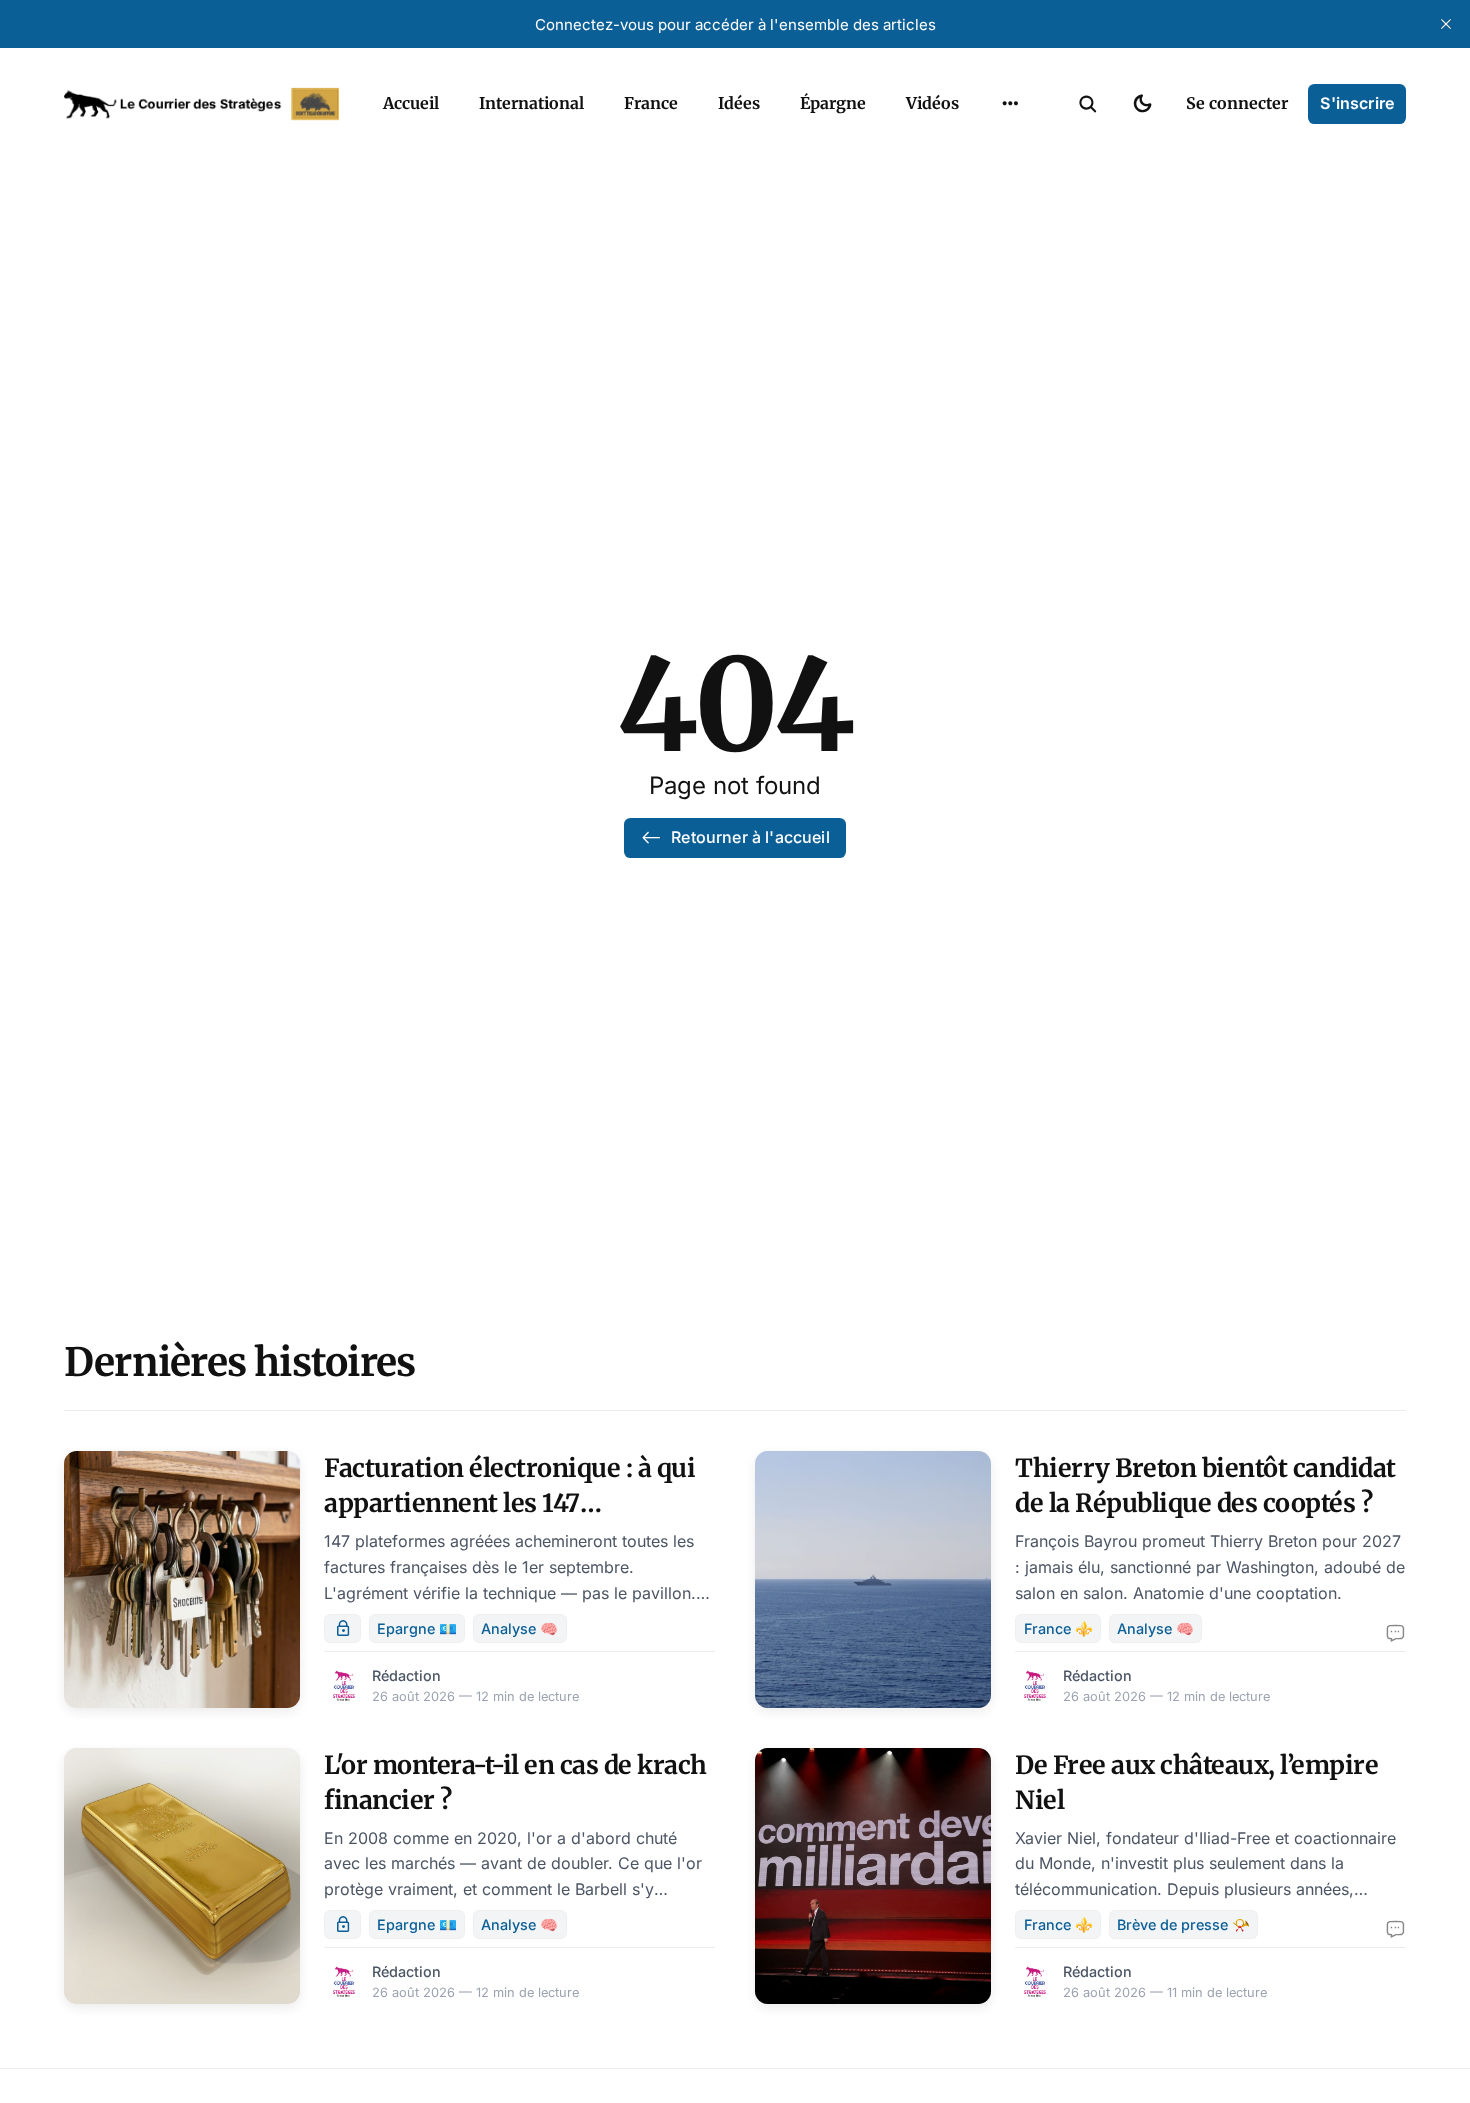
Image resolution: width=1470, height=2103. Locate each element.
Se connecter (1237, 103)
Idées (739, 103)
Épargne (833, 103)
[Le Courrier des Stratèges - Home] (201, 104)
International (531, 103)
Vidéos (932, 103)
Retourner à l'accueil (750, 837)
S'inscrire (1357, 103)
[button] (1088, 104)
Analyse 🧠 (519, 1628)
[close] (1446, 24)
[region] (1010, 104)
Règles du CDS (1010, 150)
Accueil (411, 103)
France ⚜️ (1058, 1628)
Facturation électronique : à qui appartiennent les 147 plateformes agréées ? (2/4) (509, 1503)
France (651, 103)
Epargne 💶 (417, 1628)
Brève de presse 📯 (1183, 1924)
